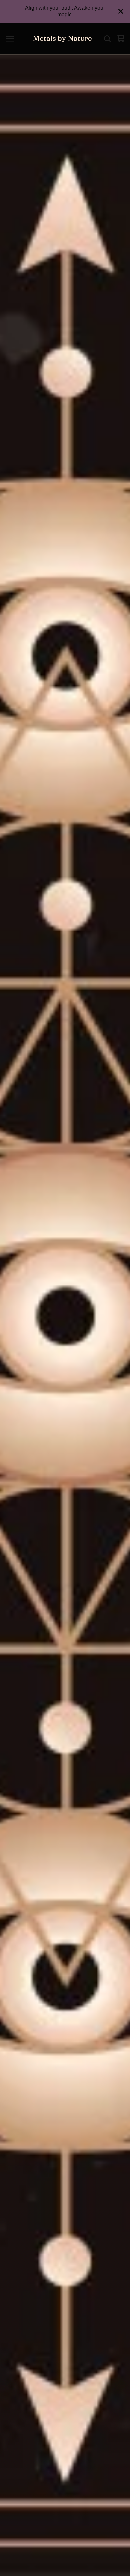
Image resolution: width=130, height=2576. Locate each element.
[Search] (107, 39)
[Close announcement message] (121, 11)
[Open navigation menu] (10, 39)
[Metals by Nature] (62, 39)
